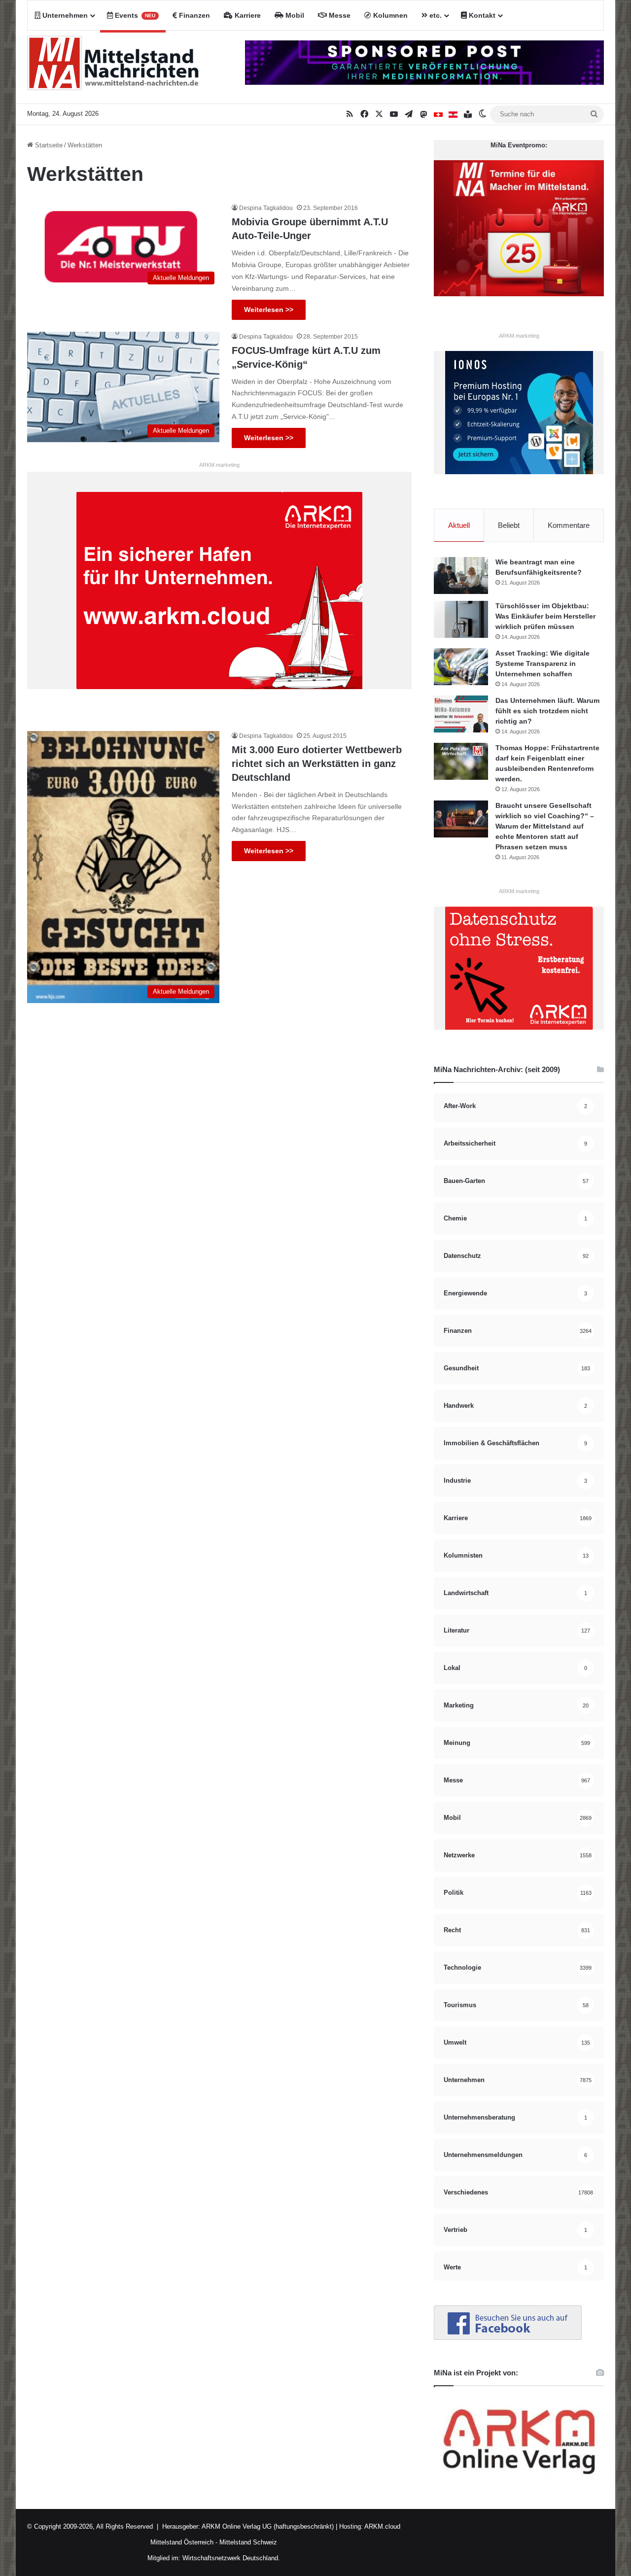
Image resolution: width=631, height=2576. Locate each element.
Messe (339, 15)
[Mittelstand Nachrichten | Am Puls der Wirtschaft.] (113, 67)
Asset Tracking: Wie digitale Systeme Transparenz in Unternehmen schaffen (543, 663)
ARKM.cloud (382, 2526)
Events (134, 15)
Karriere (247, 15)
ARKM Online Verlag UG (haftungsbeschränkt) (268, 2526)
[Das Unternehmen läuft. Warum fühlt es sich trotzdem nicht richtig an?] (461, 714)
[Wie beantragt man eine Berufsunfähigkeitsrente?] (461, 575)
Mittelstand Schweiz (248, 2542)
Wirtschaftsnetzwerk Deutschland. (231, 2558)
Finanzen (193, 15)
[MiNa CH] (438, 114)
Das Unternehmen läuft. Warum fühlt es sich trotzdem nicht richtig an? (547, 711)
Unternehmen (64, 15)
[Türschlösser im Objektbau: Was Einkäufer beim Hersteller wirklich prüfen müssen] (461, 619)
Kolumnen (389, 15)
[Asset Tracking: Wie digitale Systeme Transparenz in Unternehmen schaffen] (461, 667)
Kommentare (569, 525)
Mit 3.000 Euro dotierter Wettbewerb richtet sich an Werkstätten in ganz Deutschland (317, 764)
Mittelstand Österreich (182, 2542)
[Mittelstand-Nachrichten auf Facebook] (508, 2338)
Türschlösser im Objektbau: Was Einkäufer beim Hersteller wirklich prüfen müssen (545, 616)
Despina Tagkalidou (266, 208)
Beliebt (509, 525)
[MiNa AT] (453, 114)
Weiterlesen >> (269, 310)
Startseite (48, 145)
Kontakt (481, 15)
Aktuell (459, 525)
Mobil (294, 15)
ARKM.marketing (219, 465)
